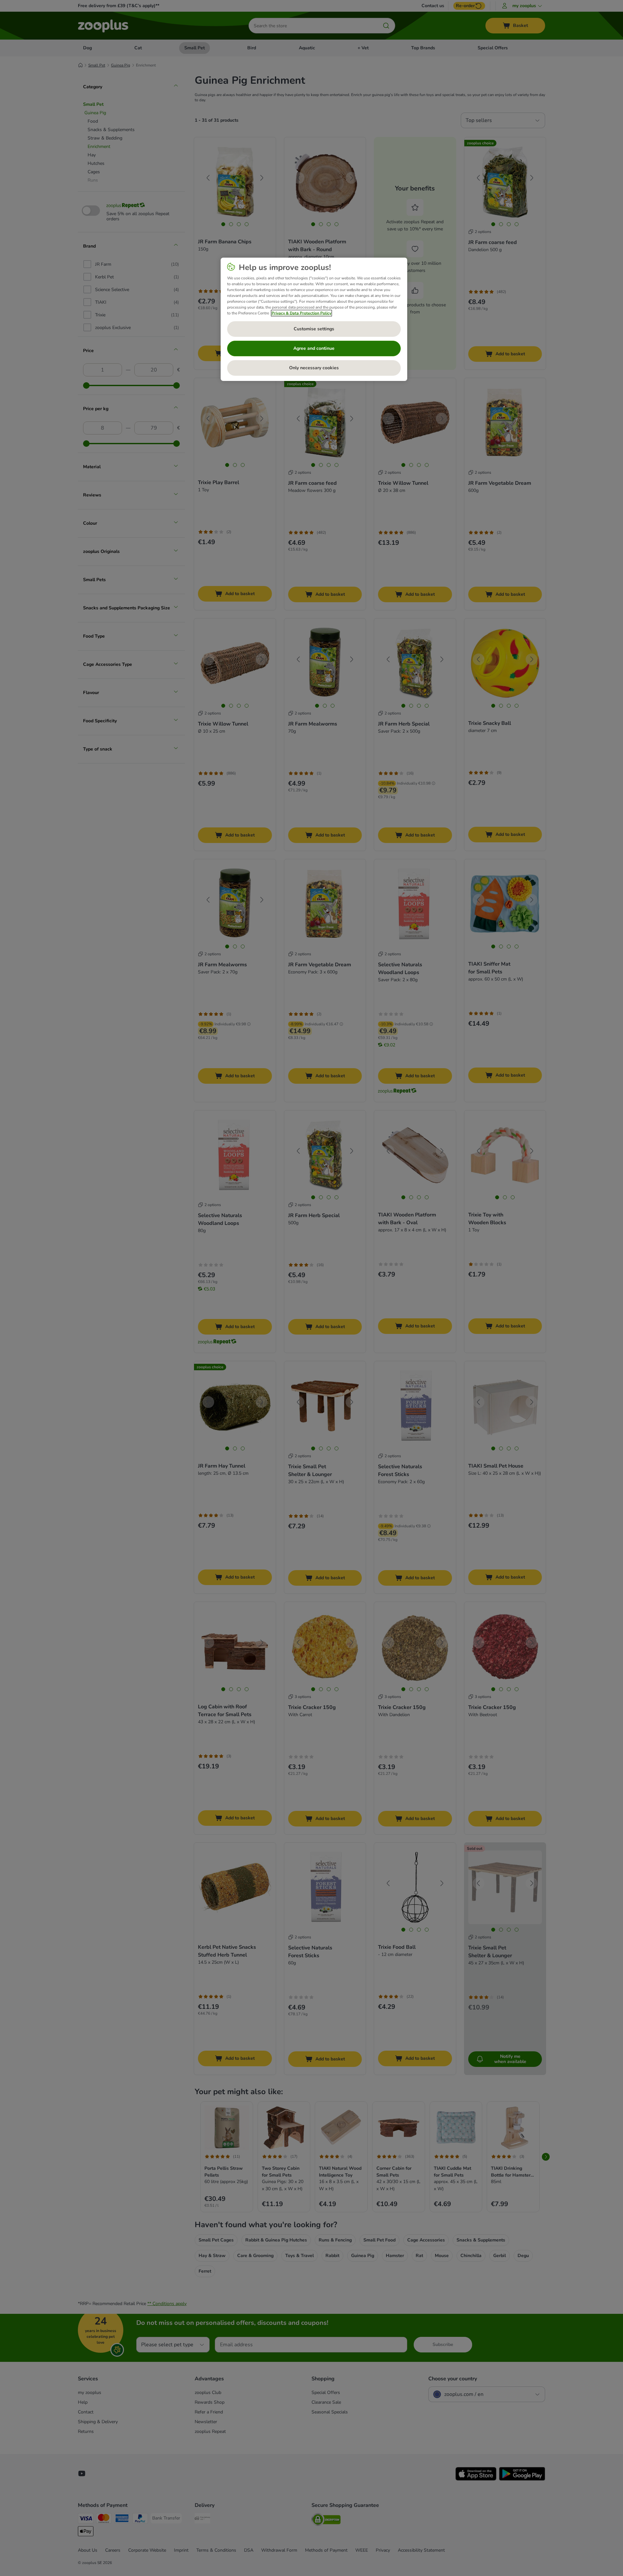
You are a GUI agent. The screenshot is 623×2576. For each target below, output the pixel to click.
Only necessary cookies (314, 368)
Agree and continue (314, 348)
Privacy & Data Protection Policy (301, 313)
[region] (314, 319)
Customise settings (314, 329)
